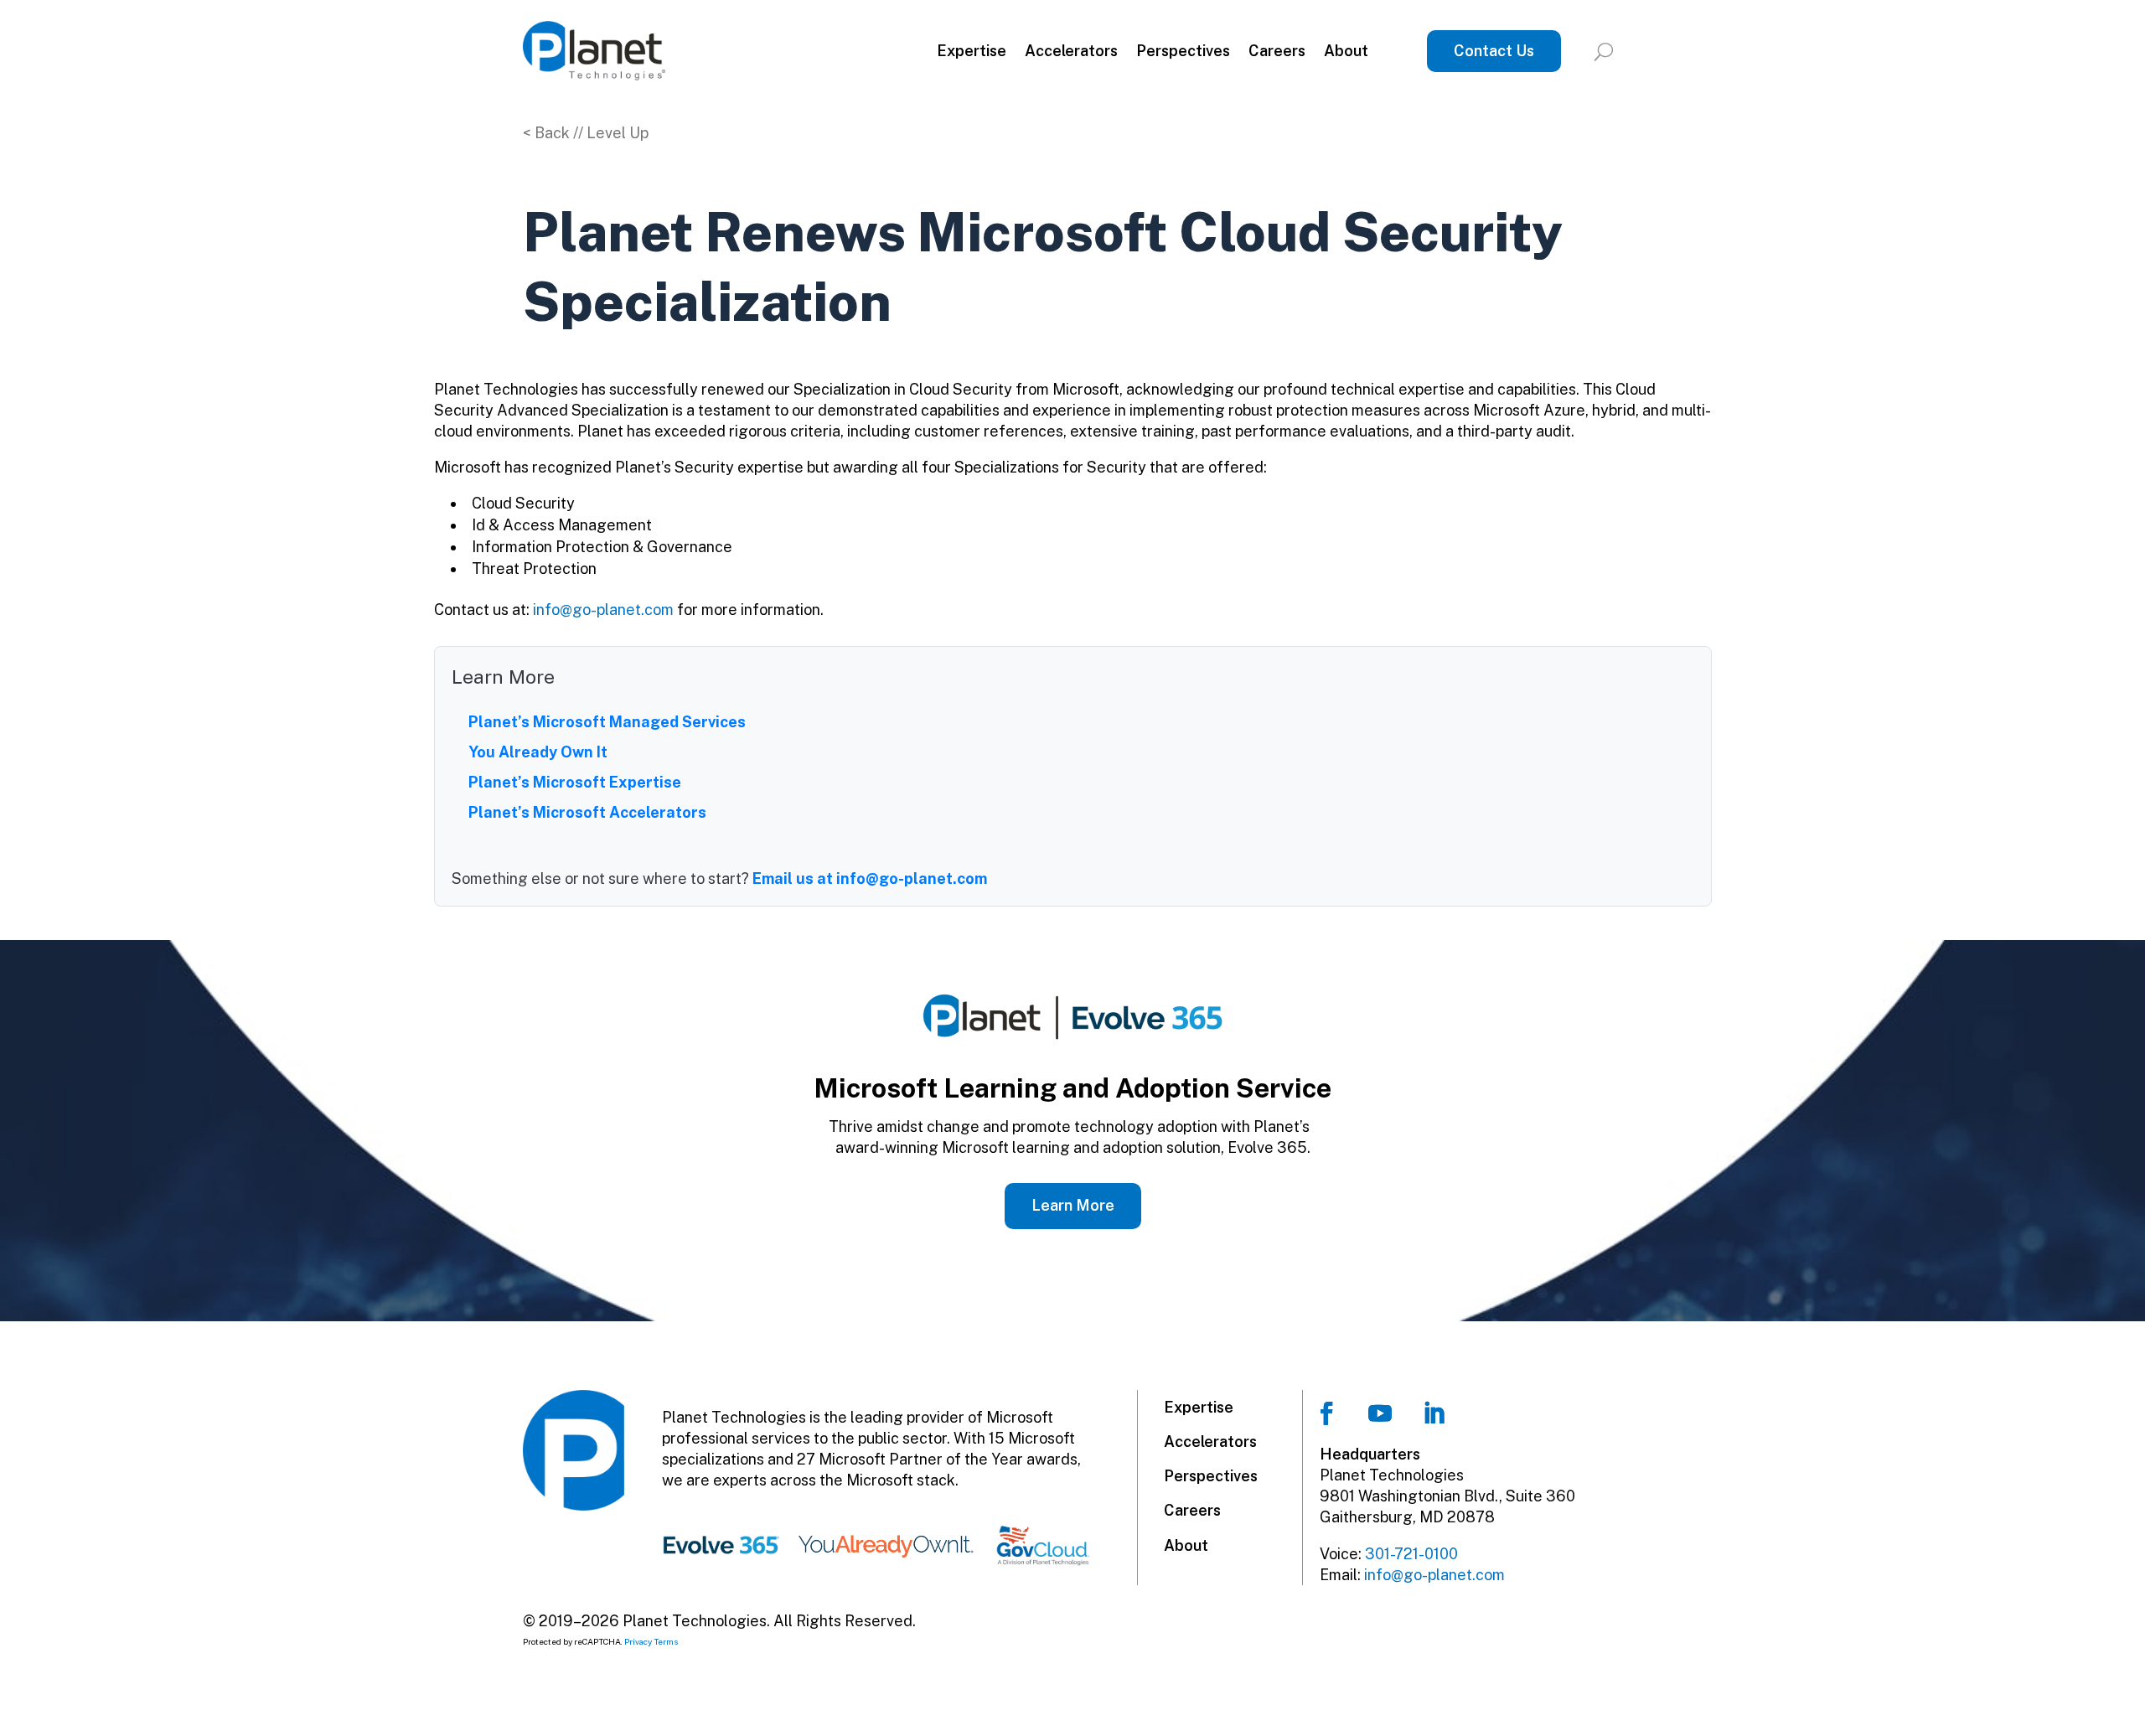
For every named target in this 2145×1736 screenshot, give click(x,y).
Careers (1277, 51)
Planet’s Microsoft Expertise (575, 782)
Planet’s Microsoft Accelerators (587, 812)
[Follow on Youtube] (1380, 1413)
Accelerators (1071, 51)
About (1346, 51)
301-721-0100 (1411, 1554)
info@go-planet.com (603, 610)
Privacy (638, 1641)
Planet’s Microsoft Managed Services (607, 722)
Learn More (1073, 1205)
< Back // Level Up (586, 133)
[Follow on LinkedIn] (1434, 1413)
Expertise (972, 51)
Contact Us (1494, 51)
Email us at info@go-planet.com (870, 878)
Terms (667, 1641)
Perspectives (1183, 51)
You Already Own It (538, 752)
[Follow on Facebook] (1326, 1413)
